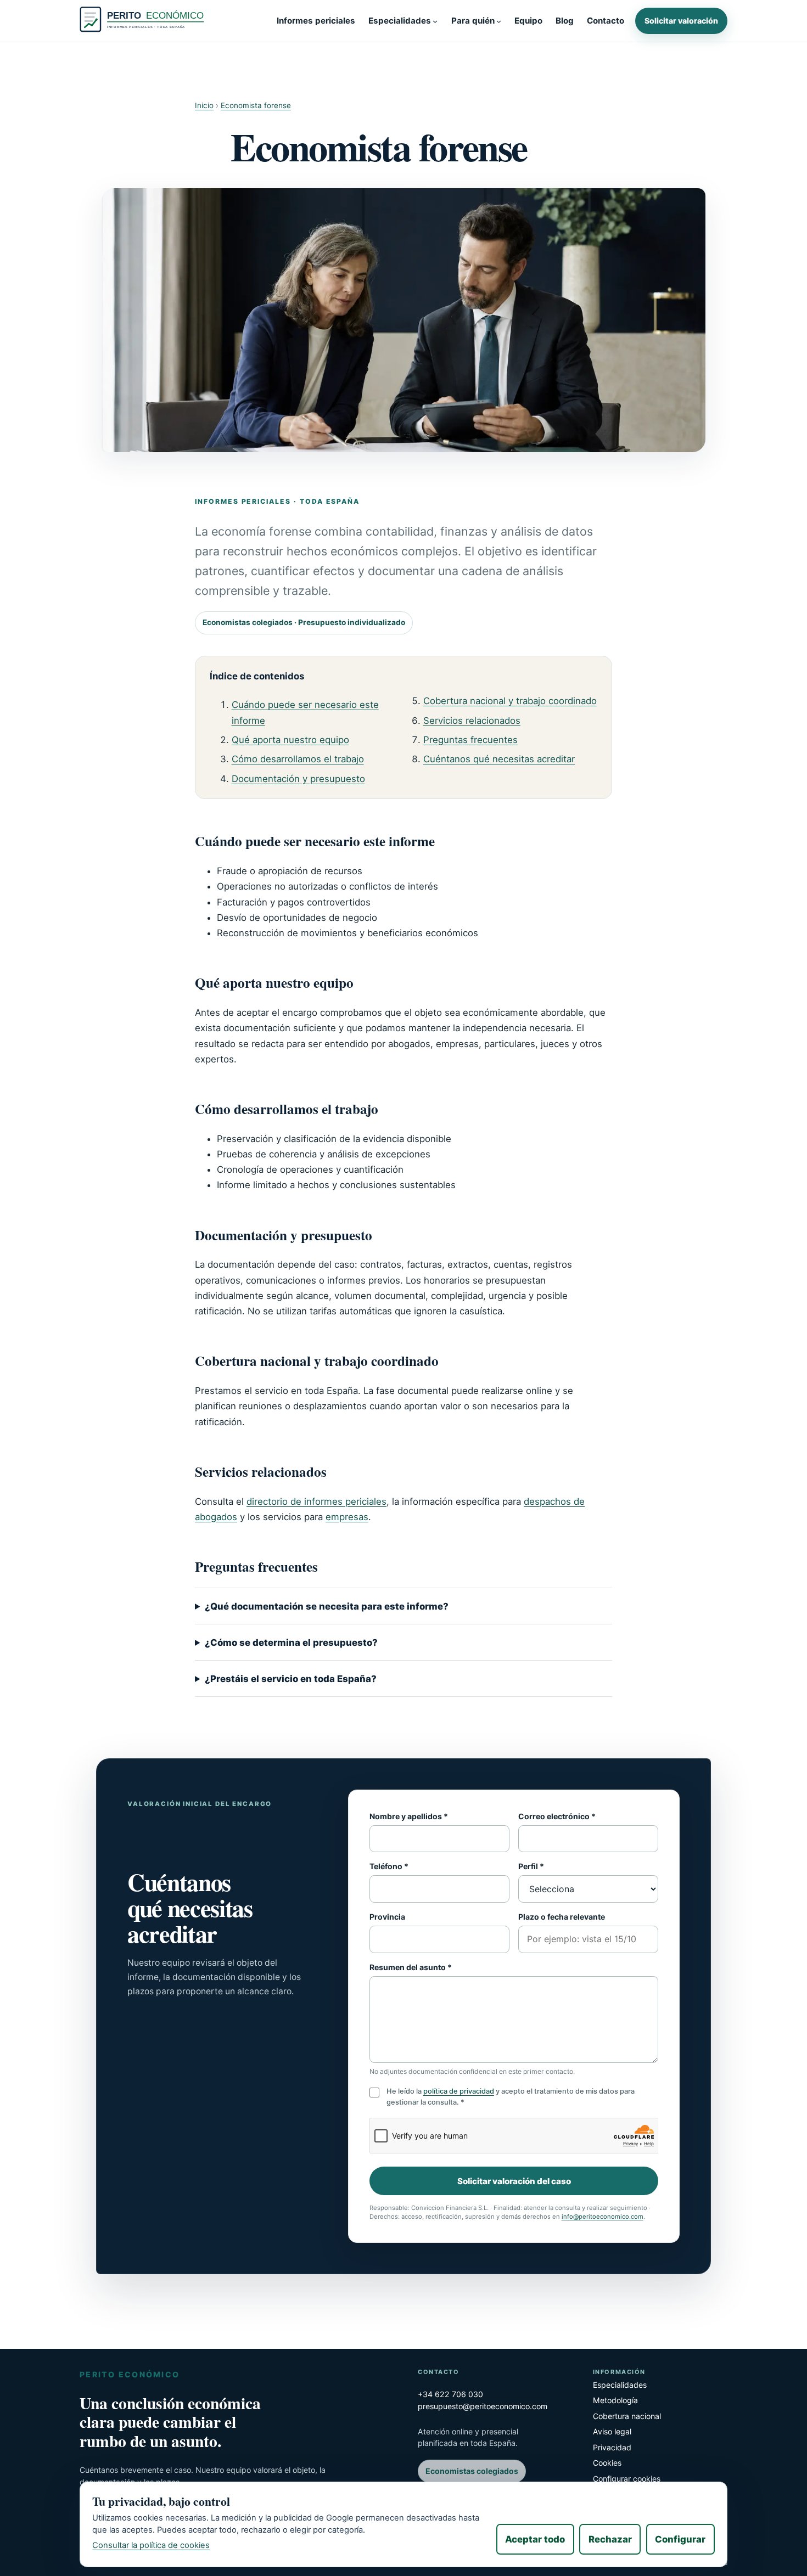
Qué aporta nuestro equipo (290, 740)
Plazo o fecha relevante (562, 1917)
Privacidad (612, 2447)
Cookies (607, 2463)
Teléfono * (389, 1866)
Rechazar (610, 2539)
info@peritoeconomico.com (603, 2217)
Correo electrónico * (557, 1816)
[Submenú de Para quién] (499, 21)
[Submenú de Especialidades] (435, 21)
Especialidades (620, 2385)
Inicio (204, 105)
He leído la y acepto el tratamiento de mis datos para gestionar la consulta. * (511, 2096)
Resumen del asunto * (411, 1967)
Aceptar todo (535, 2539)
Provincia (387, 1917)
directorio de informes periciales (316, 1501)
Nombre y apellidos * (409, 1816)
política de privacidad (459, 2091)
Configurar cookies (627, 2479)
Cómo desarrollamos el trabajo (298, 759)
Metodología (615, 2400)
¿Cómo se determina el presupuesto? (291, 1643)
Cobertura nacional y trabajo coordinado (510, 701)
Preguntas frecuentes (470, 740)
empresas (347, 1517)
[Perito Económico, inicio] (144, 21)
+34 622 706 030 (450, 2394)
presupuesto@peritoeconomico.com (483, 2406)
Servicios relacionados (472, 721)
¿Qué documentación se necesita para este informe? (327, 1606)
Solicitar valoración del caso (514, 2181)
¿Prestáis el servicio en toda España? (291, 1679)
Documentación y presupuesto (298, 779)
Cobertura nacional (627, 2416)
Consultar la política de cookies (151, 2545)
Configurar (680, 2539)
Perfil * (531, 1866)
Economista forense (256, 105)
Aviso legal (612, 2431)
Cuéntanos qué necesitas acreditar (499, 759)
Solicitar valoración (681, 21)
